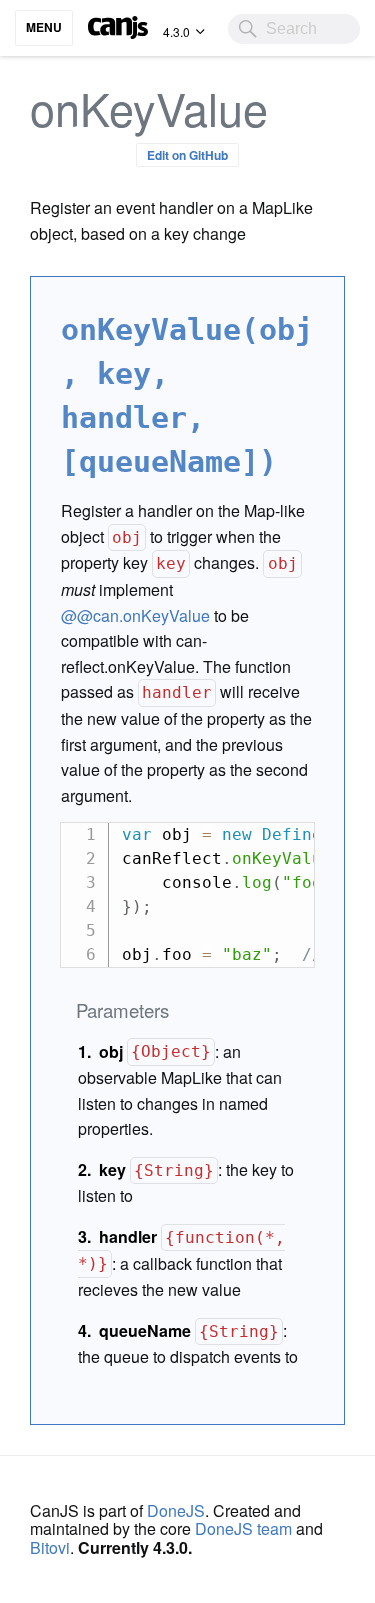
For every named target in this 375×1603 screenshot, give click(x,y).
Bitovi (50, 1547)
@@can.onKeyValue (135, 615)
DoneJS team (243, 1528)
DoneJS (176, 1510)
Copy (289, 837)
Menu (44, 27)
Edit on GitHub (187, 155)
